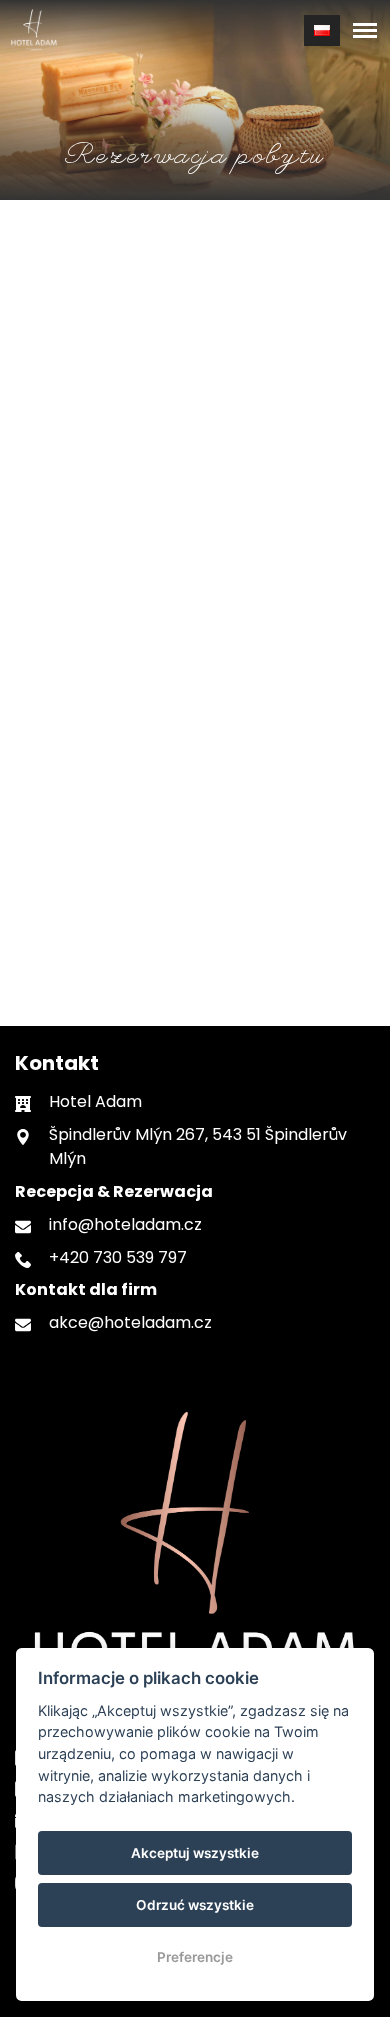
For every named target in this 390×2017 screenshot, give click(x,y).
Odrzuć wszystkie (195, 1905)
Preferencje (195, 1957)
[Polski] (322, 30)
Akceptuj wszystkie (195, 1853)
